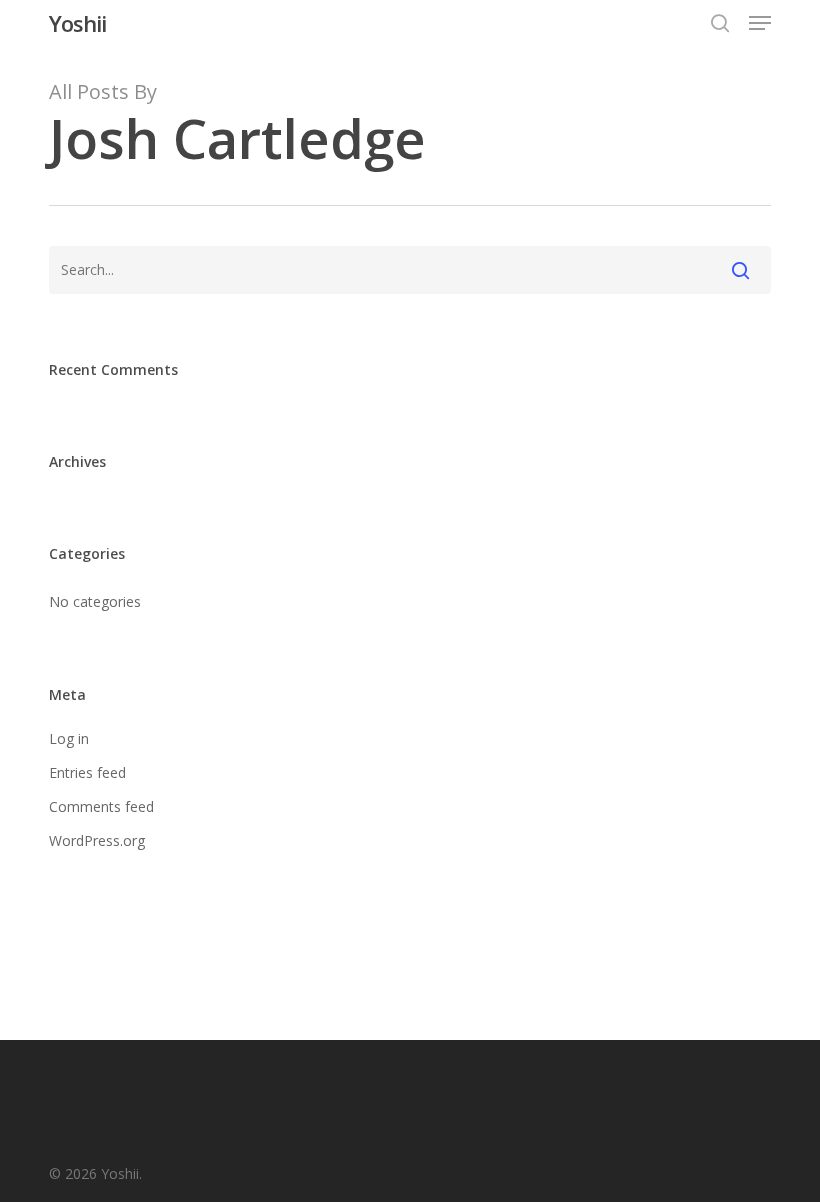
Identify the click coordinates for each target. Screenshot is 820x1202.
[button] (760, 23)
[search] (720, 23)
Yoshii (77, 23)
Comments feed (101, 806)
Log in (69, 738)
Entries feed (87, 772)
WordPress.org (97, 840)
